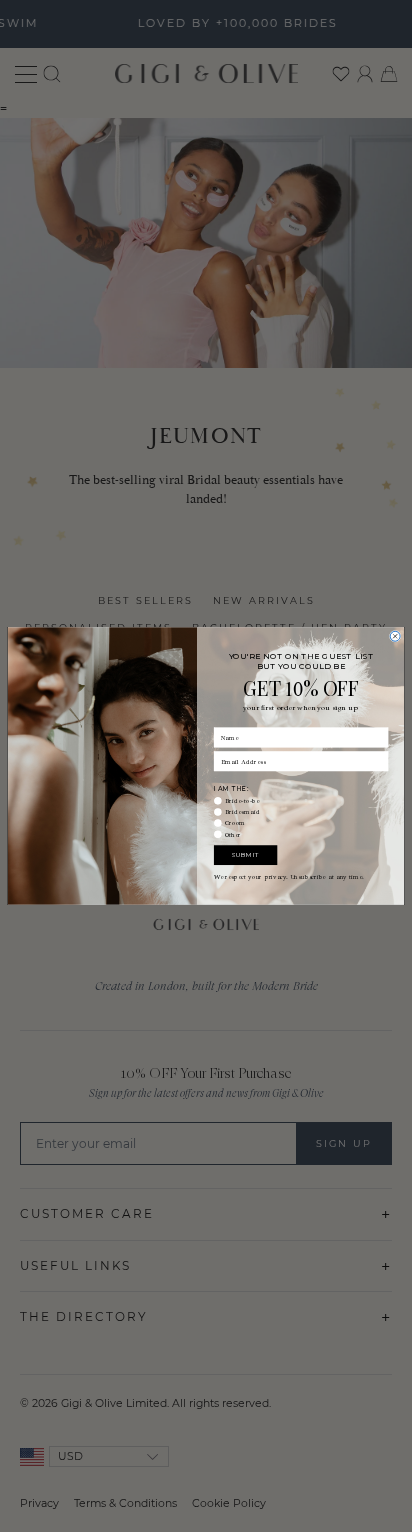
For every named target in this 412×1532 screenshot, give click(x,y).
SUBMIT (245, 855)
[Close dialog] (395, 636)
